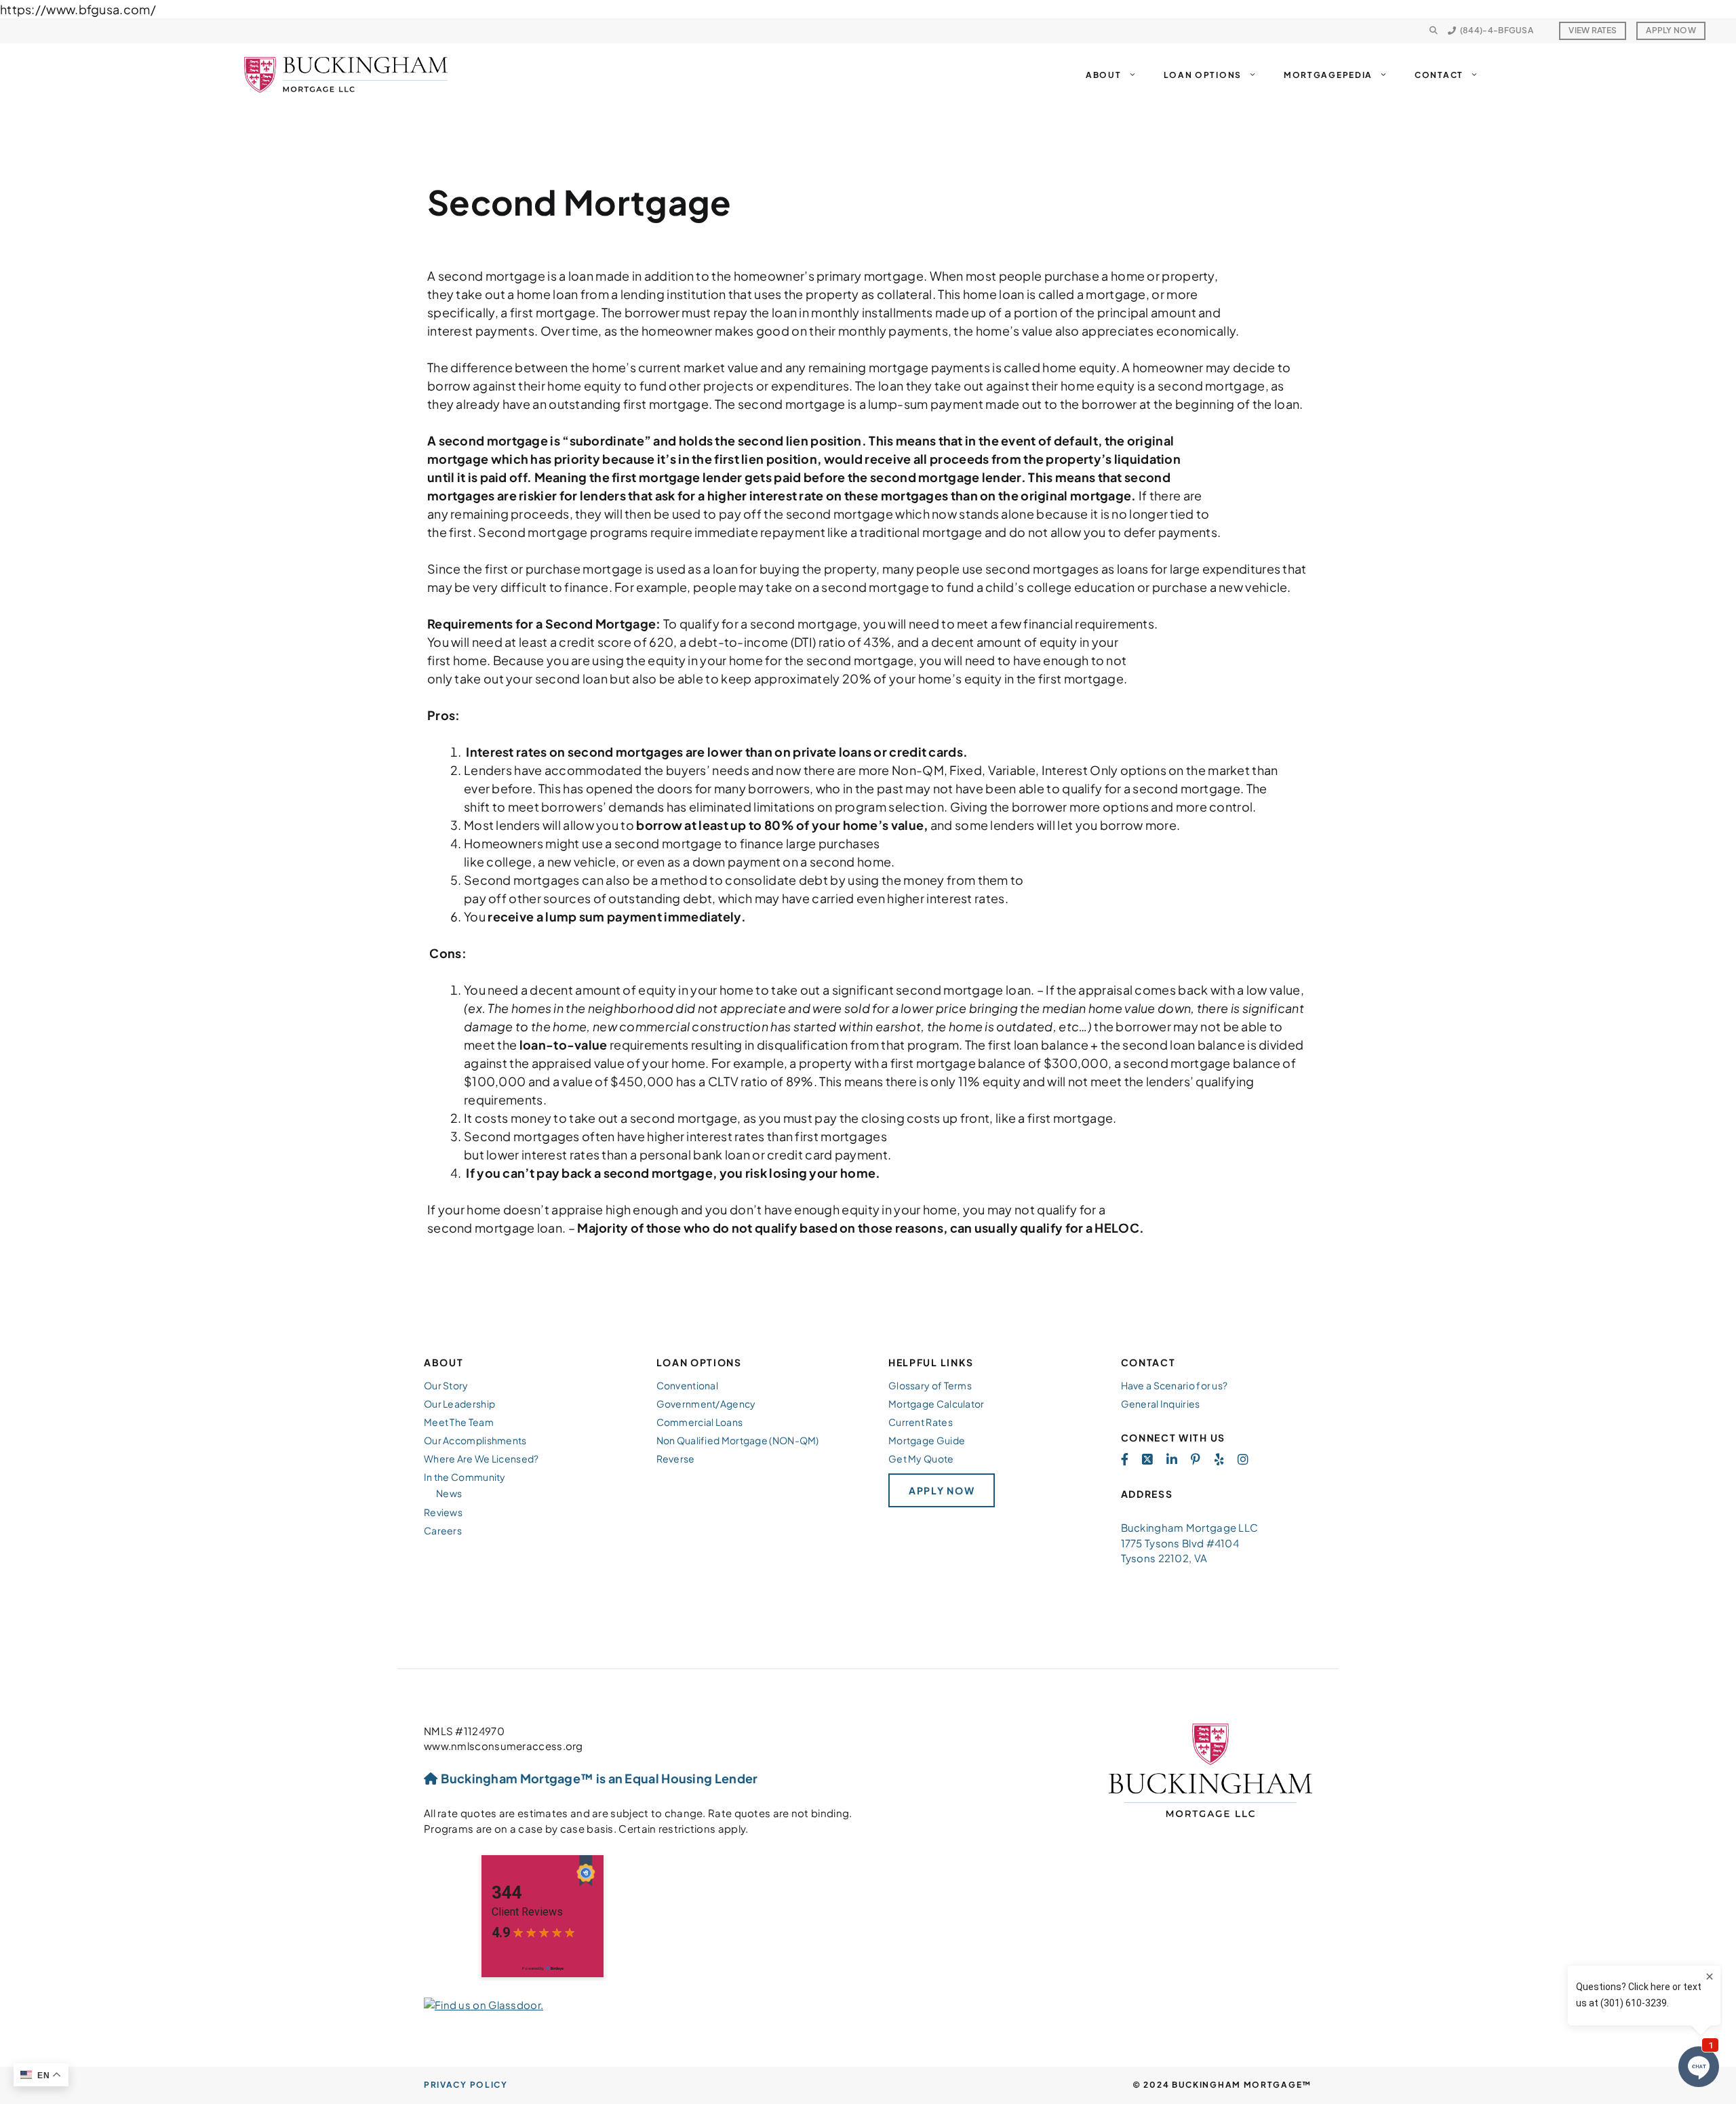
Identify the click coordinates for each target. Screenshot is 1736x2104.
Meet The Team (459, 1422)
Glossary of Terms (930, 1385)
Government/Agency (706, 1404)
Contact (1439, 75)
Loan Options (1203, 75)
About (1104, 75)
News (449, 1493)
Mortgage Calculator (936, 1404)
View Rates (1593, 30)
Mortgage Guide (927, 1440)
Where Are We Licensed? (481, 1458)
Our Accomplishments (475, 1440)
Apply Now (1671, 30)
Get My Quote (921, 1458)
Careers (443, 1530)
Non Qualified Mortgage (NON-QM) (738, 1440)
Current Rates (921, 1422)
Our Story (446, 1385)
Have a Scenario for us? (1175, 1385)
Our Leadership (459, 1404)
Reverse (676, 1458)
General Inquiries (1161, 1404)
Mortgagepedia (1328, 75)
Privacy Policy (466, 2085)
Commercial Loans (700, 1422)
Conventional (688, 1385)
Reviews (443, 1512)
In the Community (465, 1477)
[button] (1434, 31)
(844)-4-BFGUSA (1497, 30)
